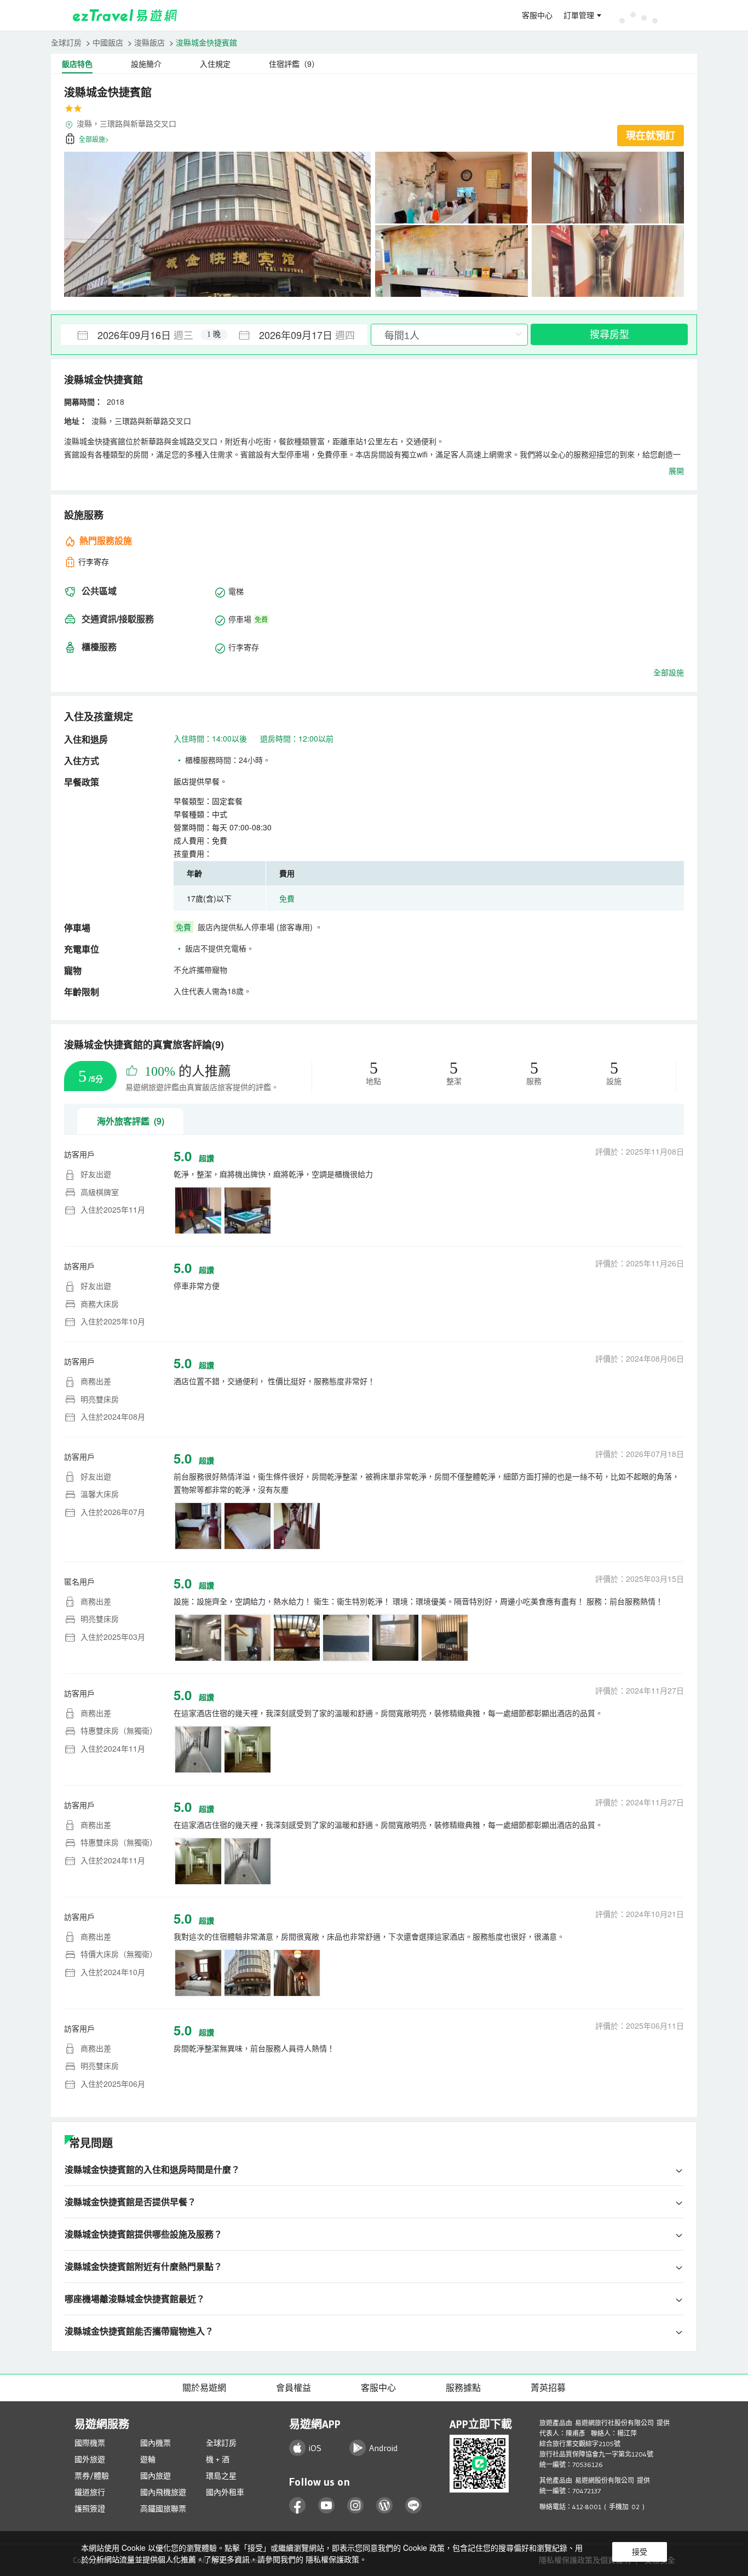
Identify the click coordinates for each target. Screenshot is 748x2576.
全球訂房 (66, 42)
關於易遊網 (204, 2388)
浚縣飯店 (149, 42)
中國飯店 (108, 42)
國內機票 (156, 2443)
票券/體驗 (92, 2476)
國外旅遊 (90, 2459)
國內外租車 (225, 2492)
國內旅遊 (156, 2476)
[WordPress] (385, 2506)
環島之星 (221, 2476)
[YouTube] (327, 2506)
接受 (640, 2552)
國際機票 (90, 2443)
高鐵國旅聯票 (163, 2509)
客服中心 (537, 15)
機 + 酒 (218, 2459)
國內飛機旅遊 (163, 2492)
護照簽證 (90, 2509)
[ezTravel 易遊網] (125, 15)
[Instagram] (356, 2506)
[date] (137, 335)
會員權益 (294, 2388)
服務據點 (463, 2388)
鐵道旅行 (90, 2492)
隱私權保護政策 (332, 2559)
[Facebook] (298, 2506)
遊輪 (148, 2459)
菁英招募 (548, 2388)
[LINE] (414, 2506)
